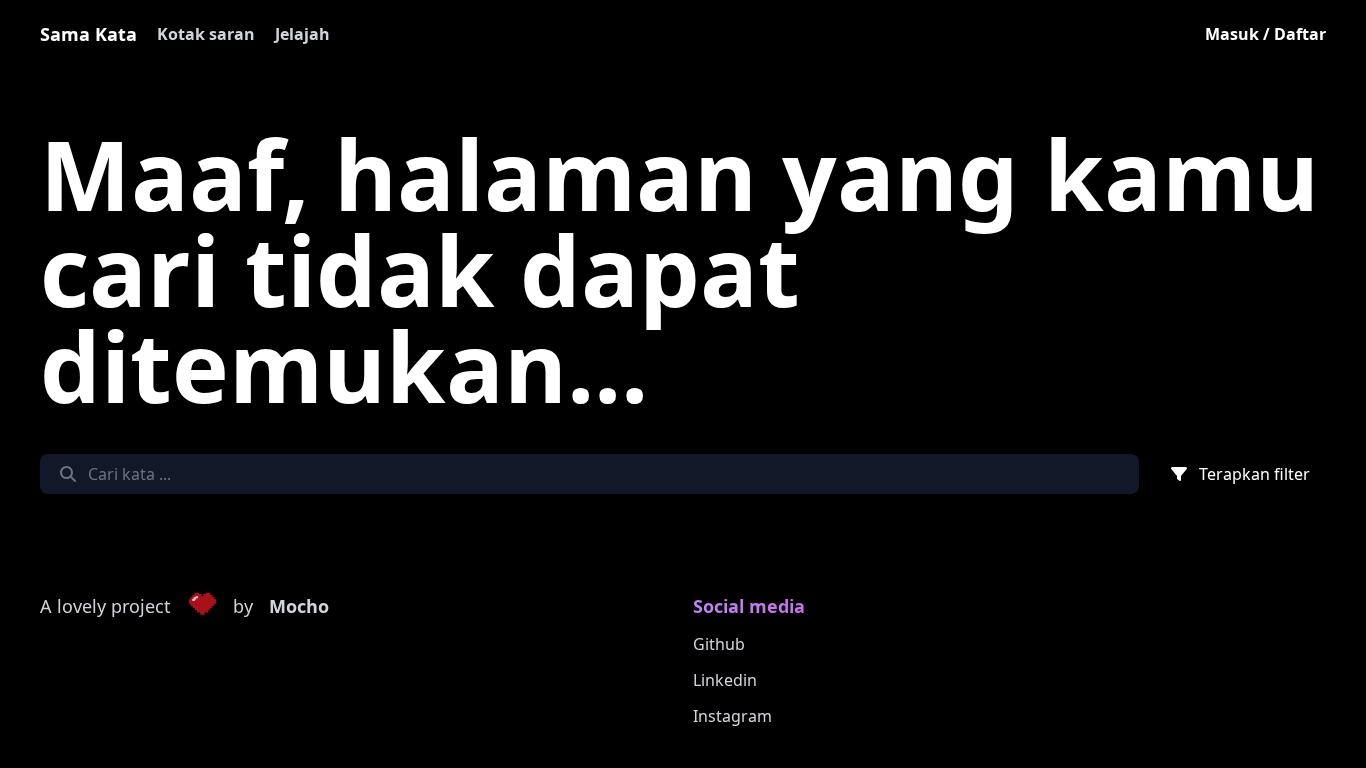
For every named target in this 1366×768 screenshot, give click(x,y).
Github (719, 644)
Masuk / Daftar (1265, 34)
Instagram (732, 716)
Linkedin (725, 680)
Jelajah (302, 34)
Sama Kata (88, 34)
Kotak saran (206, 34)
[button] (202, 607)
